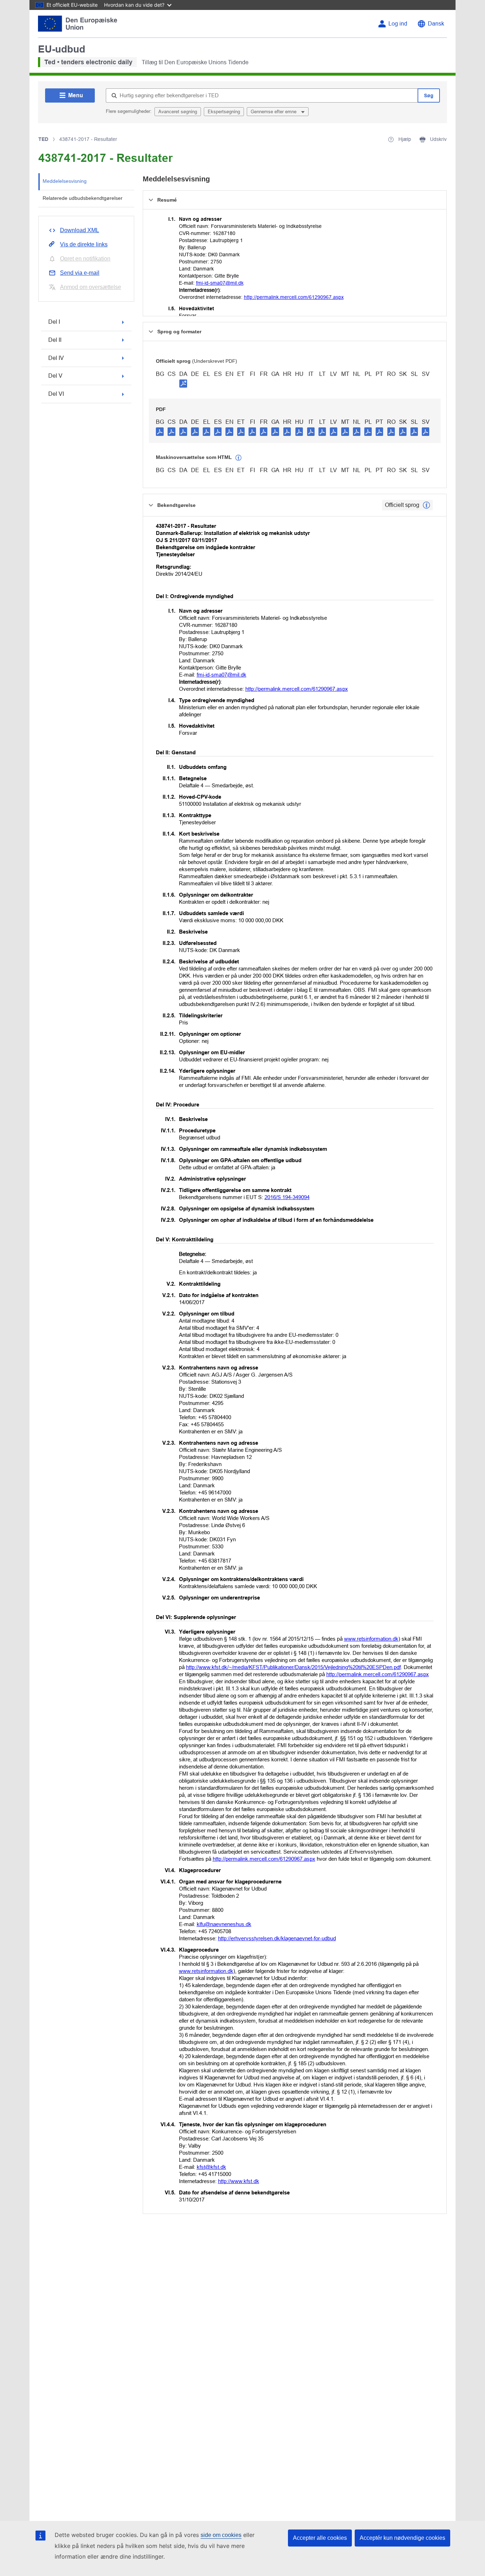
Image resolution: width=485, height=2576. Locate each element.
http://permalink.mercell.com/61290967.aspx (294, 297)
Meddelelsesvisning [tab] (65, 181)
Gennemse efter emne (274, 112)
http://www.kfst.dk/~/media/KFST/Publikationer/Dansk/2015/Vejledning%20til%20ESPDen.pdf (293, 1667)
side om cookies (221, 2535)
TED (43, 139)
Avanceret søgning (178, 112)
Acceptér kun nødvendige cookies (402, 2538)
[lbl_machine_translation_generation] (239, 458)
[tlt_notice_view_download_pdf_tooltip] (160, 431)
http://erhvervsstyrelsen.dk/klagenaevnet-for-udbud (277, 1938)
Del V (55, 376)
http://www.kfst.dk (239, 2181)
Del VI (56, 394)
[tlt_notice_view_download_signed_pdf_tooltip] (183, 383)
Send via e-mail (80, 273)
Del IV (56, 358)
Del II (55, 340)
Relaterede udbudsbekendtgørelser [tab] (83, 198)
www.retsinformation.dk (371, 1639)
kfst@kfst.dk (211, 2167)
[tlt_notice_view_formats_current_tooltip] (426, 505)
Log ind (398, 24)
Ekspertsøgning (224, 112)
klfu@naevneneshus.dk (224, 1924)
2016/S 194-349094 (287, 1197)
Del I (54, 322)
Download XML (80, 230)
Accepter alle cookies (320, 2538)
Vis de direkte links (84, 244)
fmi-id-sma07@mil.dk (220, 283)
